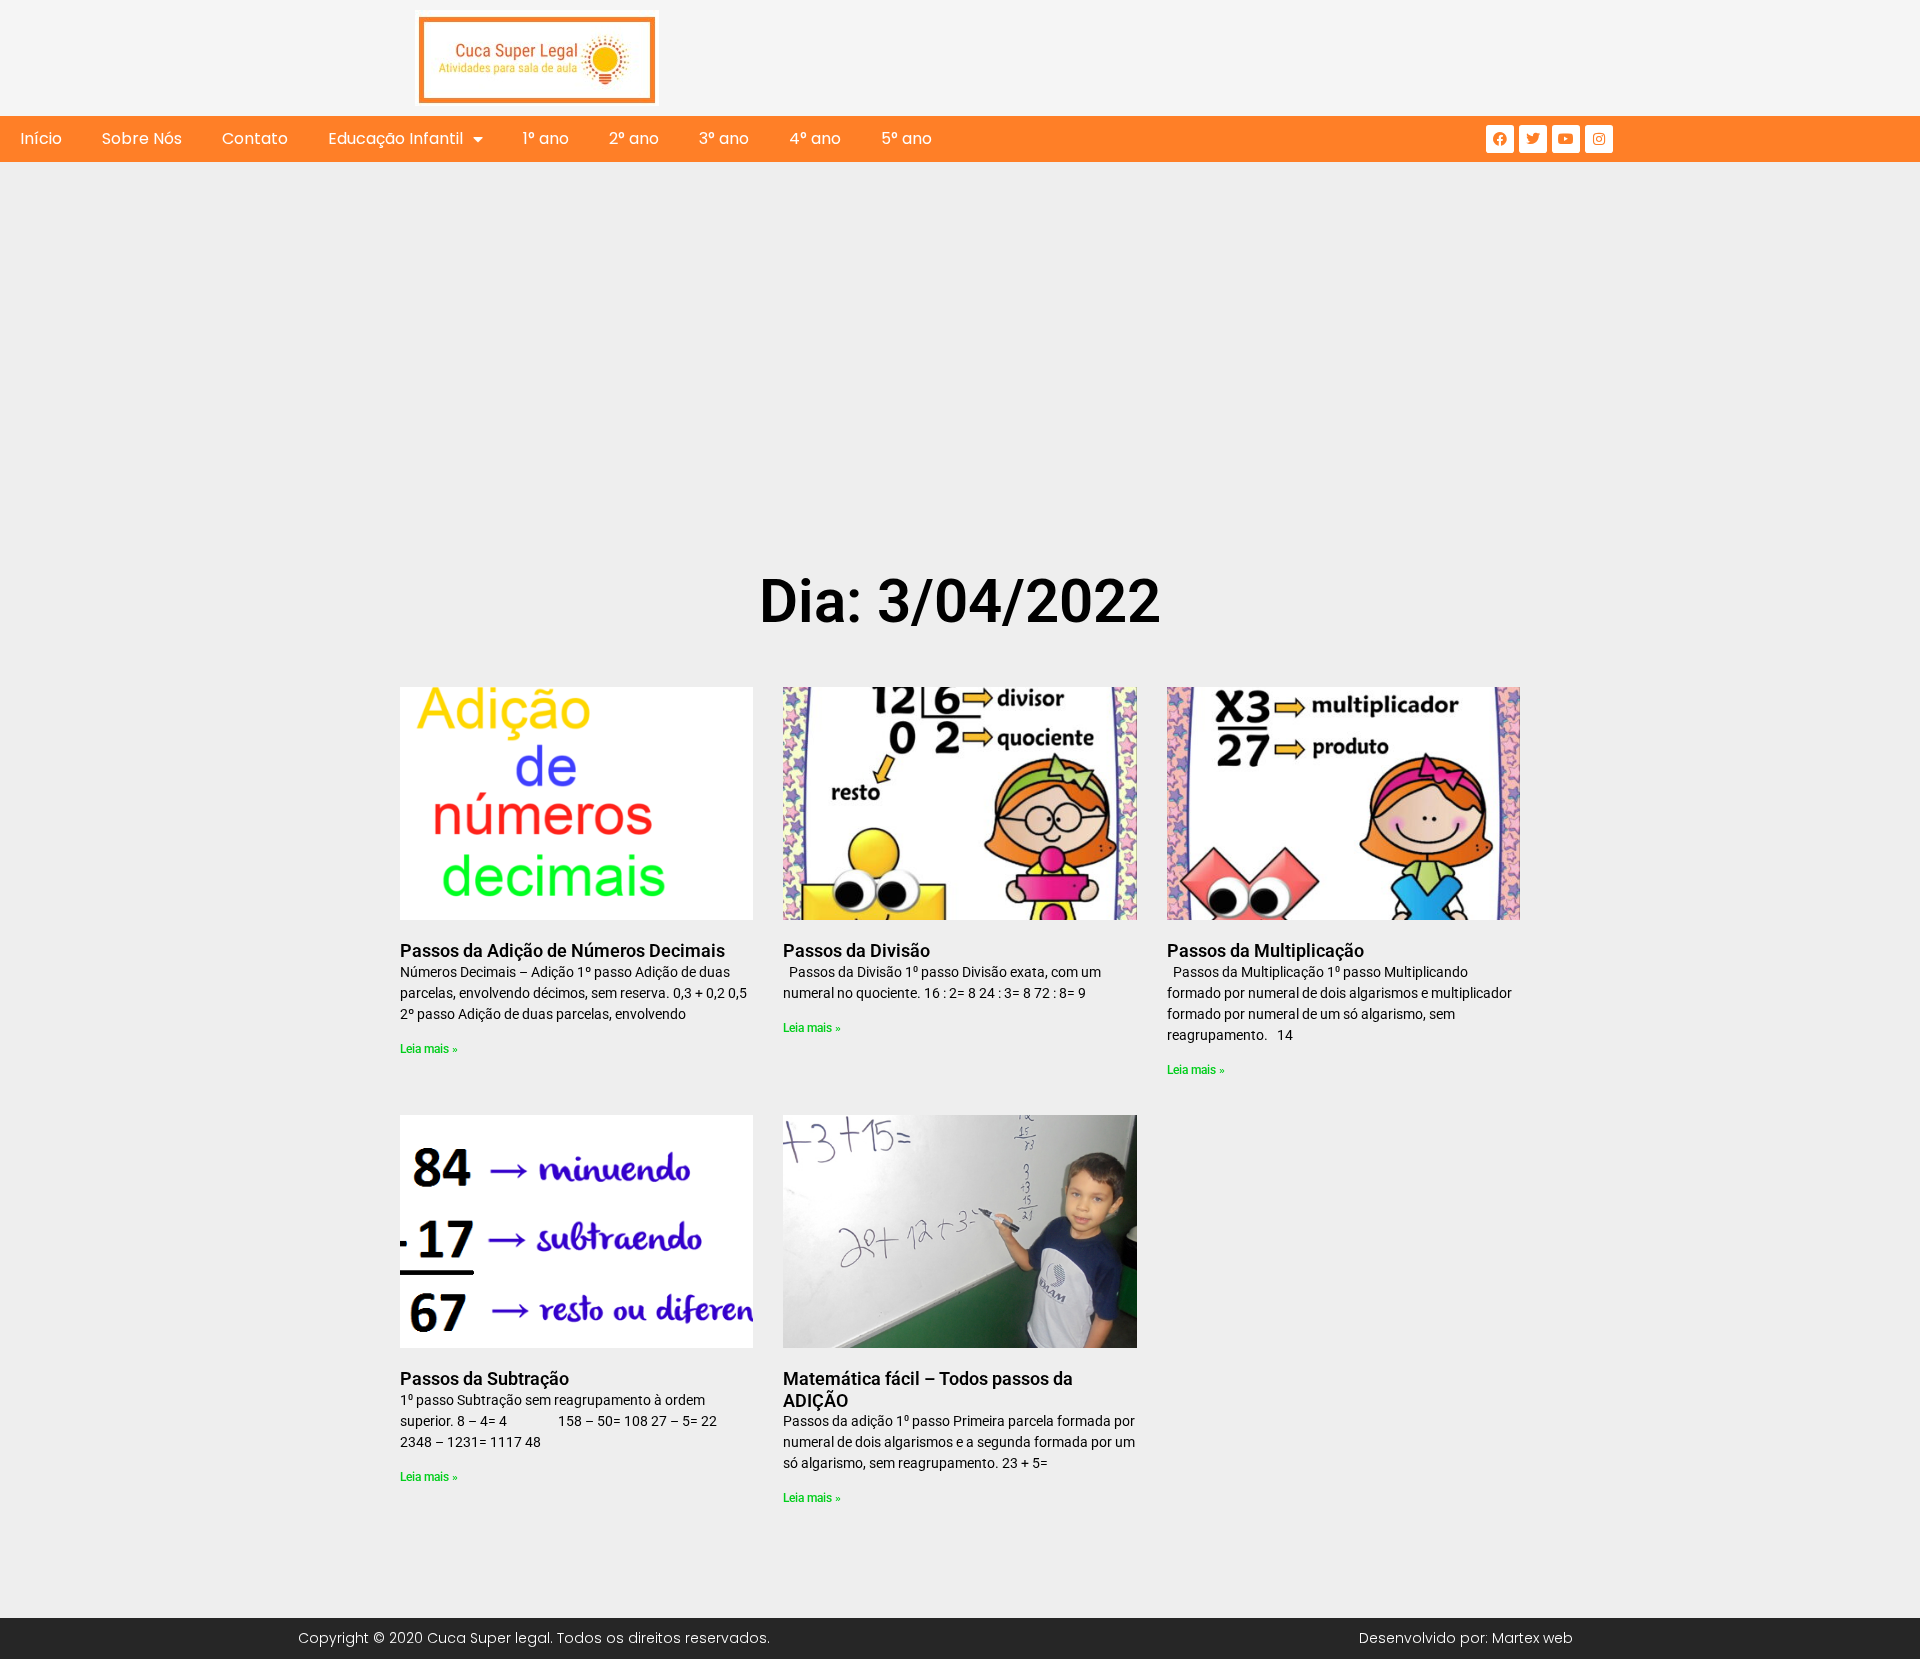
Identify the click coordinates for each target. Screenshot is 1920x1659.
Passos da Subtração (484, 1378)
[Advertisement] (960, 412)
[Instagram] (1599, 139)
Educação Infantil (395, 138)
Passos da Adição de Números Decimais (562, 950)
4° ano (815, 138)
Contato (255, 138)
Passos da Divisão (856, 950)
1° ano (546, 138)
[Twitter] (1533, 139)
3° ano (724, 138)
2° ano (634, 138)
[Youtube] (1566, 139)
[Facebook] (1500, 139)
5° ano (906, 138)
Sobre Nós (142, 138)
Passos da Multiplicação (1265, 950)
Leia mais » (429, 1049)
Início (41, 138)
